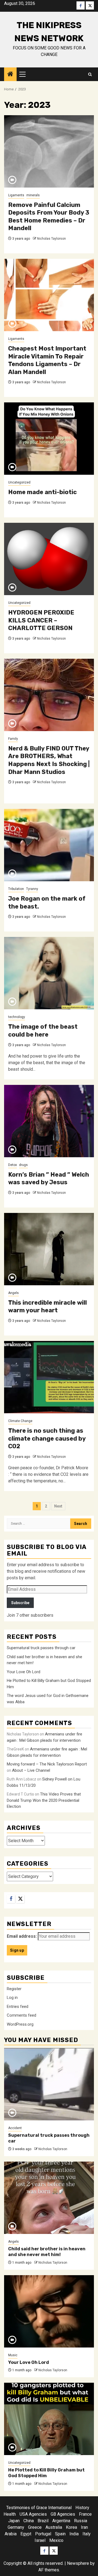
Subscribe (20, 1603)
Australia (54, 2527)
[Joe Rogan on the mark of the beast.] (49, 845)
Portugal (43, 2534)
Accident (15, 2128)
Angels (13, 1293)
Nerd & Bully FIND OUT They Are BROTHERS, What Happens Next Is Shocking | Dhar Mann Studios (49, 760)
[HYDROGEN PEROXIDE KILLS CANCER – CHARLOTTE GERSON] (49, 559)
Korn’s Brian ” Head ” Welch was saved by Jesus (49, 1179)
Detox (13, 1165)
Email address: (22, 1936)
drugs (23, 1165)
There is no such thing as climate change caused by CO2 (47, 1438)
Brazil (43, 2521)
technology (17, 1017)
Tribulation (16, 889)
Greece (35, 2527)
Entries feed (18, 2007)
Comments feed (22, 2015)
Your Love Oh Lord (24, 1672)
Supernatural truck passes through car (41, 1648)
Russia (81, 2521)
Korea (71, 2527)
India (74, 2534)
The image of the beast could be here (43, 1031)
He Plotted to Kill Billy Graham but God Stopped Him (46, 2473)
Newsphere (78, 2563)
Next (58, 1506)
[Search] (90, 74)
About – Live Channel (31, 1770)
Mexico (56, 2540)
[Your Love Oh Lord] (49, 2311)
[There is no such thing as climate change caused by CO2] (49, 1377)
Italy (87, 2534)
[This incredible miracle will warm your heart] (49, 1249)
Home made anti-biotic (42, 492)
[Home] (10, 75)
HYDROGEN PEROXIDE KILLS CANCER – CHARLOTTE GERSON (41, 620)
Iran (84, 2527)
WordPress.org (20, 2024)
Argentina (61, 2521)
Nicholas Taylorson (51, 239)
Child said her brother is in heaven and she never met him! (47, 2252)
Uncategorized (19, 482)
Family (13, 739)
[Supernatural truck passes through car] (49, 2084)
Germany (16, 2527)
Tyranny (32, 889)
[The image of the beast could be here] (49, 973)
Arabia (11, 2534)
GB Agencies (63, 2514)
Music (13, 2355)
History (82, 2508)
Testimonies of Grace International (39, 2508)
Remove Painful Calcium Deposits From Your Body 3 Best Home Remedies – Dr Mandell (49, 217)
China (29, 2521)
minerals (33, 195)
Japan (14, 2521)
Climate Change (20, 1421)
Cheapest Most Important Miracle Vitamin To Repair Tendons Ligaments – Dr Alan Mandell (47, 360)
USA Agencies (33, 2514)
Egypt (26, 2534)
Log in (12, 1998)
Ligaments (16, 195)
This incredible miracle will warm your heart (48, 1307)
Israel (40, 2540)
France (85, 2514)
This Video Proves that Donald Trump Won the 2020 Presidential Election (44, 1800)
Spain (60, 2534)
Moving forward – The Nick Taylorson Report (47, 1764)
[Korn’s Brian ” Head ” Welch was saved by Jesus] (49, 1121)
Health (10, 2514)
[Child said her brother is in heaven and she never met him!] (49, 2198)
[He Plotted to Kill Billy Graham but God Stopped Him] (49, 2419)
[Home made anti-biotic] (49, 439)
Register (14, 1989)
